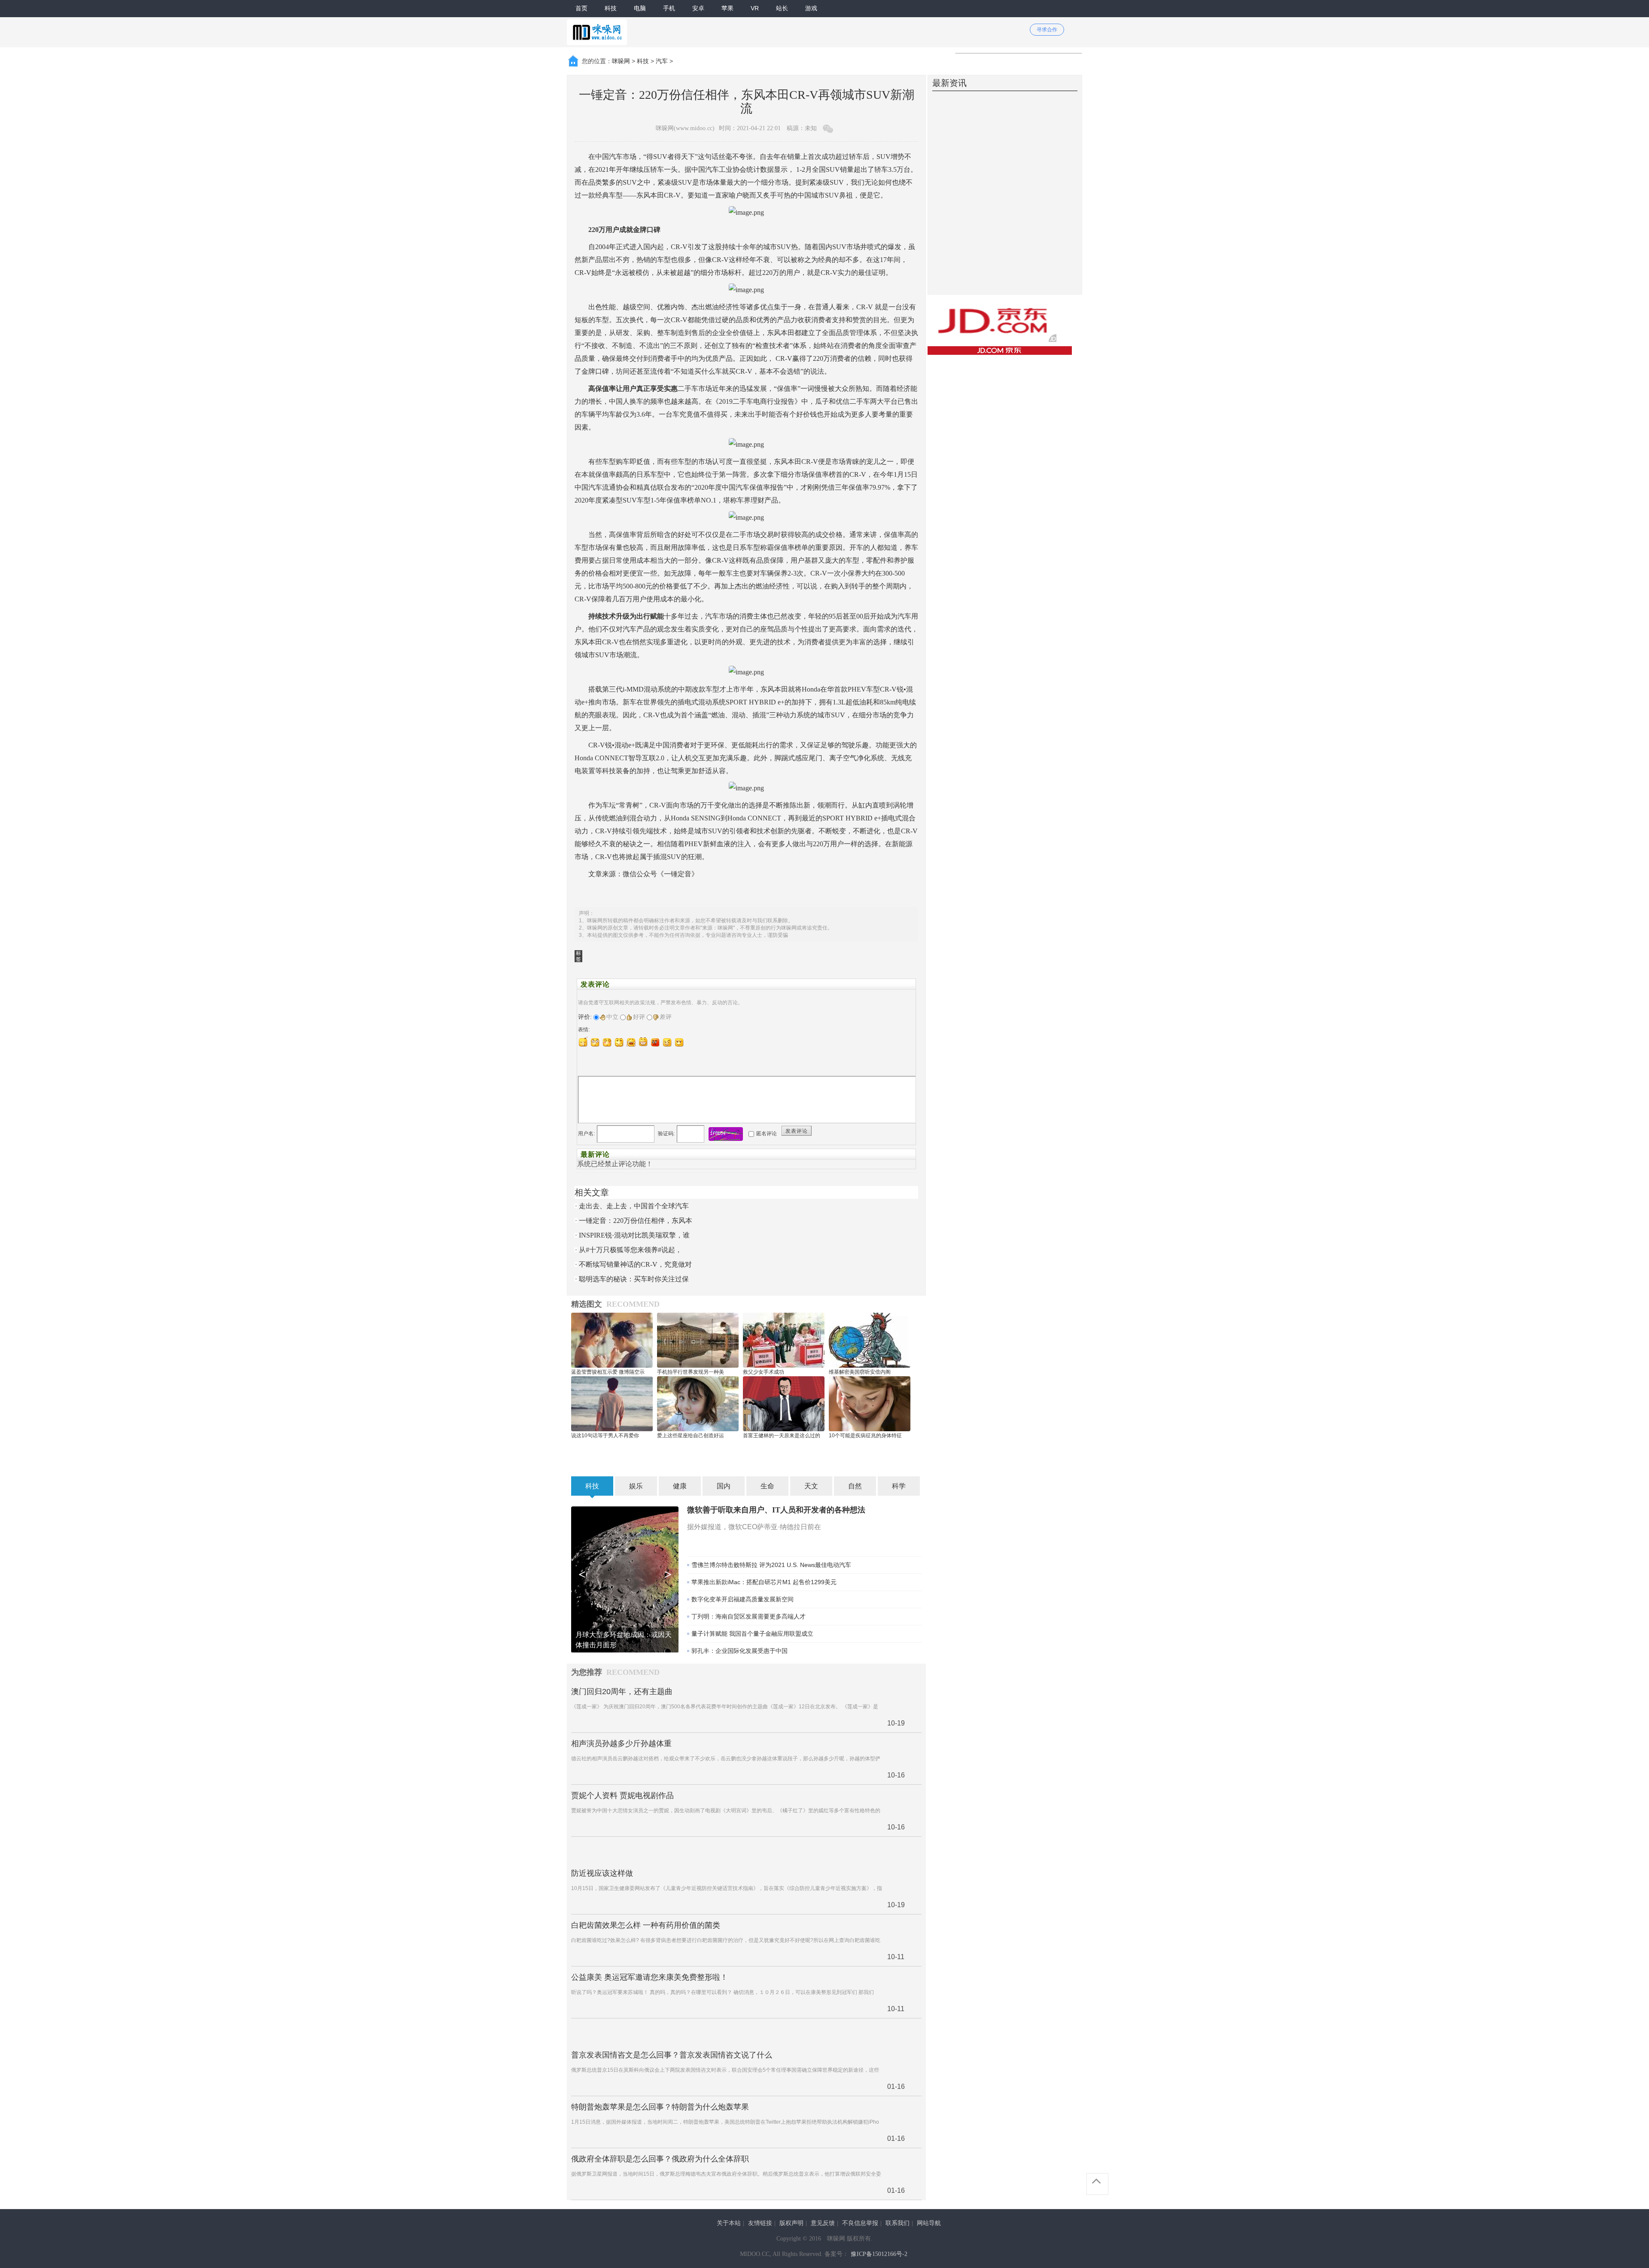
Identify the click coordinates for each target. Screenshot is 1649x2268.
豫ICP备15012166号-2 (879, 2254)
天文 (811, 1486)
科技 (611, 8)
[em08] (667, 1042)
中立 (612, 1017)
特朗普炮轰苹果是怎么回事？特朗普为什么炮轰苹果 (660, 2107)
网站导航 (929, 2223)
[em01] (583, 1042)
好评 (639, 1017)
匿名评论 (767, 1134)
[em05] (631, 1042)
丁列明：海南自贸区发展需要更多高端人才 (748, 1616)
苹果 (727, 8)
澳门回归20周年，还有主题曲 (622, 1692)
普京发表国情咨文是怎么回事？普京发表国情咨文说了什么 (672, 2055)
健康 (680, 1486)
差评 (666, 1017)
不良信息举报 (860, 2223)
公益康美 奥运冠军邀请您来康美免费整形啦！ (650, 1977)
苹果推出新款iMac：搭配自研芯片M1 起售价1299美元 (764, 1582)
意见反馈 (823, 2223)
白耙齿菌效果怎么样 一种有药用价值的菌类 (646, 1925)
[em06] (643, 1042)
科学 (899, 1486)
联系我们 (898, 2223)
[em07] (655, 1042)
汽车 (662, 61)
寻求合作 (1047, 30)
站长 (782, 8)
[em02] (595, 1042)
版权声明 (791, 2223)
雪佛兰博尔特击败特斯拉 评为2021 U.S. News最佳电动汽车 (771, 1565)
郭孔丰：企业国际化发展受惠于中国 (739, 1651)
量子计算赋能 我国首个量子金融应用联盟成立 (752, 1634)
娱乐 (636, 1486)
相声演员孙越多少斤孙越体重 (621, 1744)
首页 (581, 8)
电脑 (640, 8)
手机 (669, 8)
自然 (855, 1486)
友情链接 (760, 2223)
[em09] (679, 1042)
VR (755, 8)
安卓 (698, 8)
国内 (724, 1486)
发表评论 (797, 1131)
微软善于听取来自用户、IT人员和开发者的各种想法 (776, 1510)
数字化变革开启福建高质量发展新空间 (742, 1599)
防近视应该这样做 (602, 1873)
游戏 (811, 8)
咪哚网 (621, 61)
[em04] (619, 1042)
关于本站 (729, 2223)
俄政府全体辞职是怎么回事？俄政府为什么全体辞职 (660, 2159)
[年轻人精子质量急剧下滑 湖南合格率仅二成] (625, 1579)
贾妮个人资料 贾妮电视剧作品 (622, 1795)
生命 (767, 1486)
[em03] (607, 1042)
